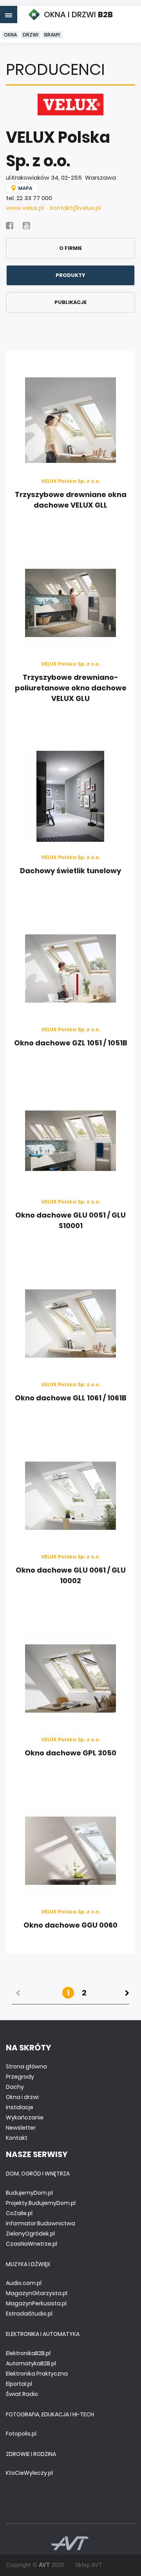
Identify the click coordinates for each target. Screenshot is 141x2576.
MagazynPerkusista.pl (36, 2303)
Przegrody (20, 2077)
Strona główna (26, 2066)
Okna (10, 35)
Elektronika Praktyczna (37, 2374)
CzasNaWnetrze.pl (32, 2244)
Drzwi (31, 35)
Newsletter (21, 2128)
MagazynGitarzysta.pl (37, 2293)
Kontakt (17, 2138)
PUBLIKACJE (70, 302)
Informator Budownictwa (41, 2223)
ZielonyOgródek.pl (30, 2234)
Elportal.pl (19, 2384)
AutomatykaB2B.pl (31, 2363)
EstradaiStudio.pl (29, 2314)
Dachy (15, 2087)
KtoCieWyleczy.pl (29, 2473)
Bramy (52, 35)
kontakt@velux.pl (75, 208)
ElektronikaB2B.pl (28, 2353)
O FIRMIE (70, 248)
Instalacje (20, 2107)
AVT (44, 2565)
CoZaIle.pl (19, 2213)
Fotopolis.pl (21, 2434)
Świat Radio (22, 2394)
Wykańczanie (25, 2117)
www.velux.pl (25, 208)
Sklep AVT (89, 2565)
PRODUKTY (70, 275)
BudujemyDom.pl (29, 2193)
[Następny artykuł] (127, 1993)
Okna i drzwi (22, 2097)
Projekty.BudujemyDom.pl (41, 2203)
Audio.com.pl (24, 2283)
